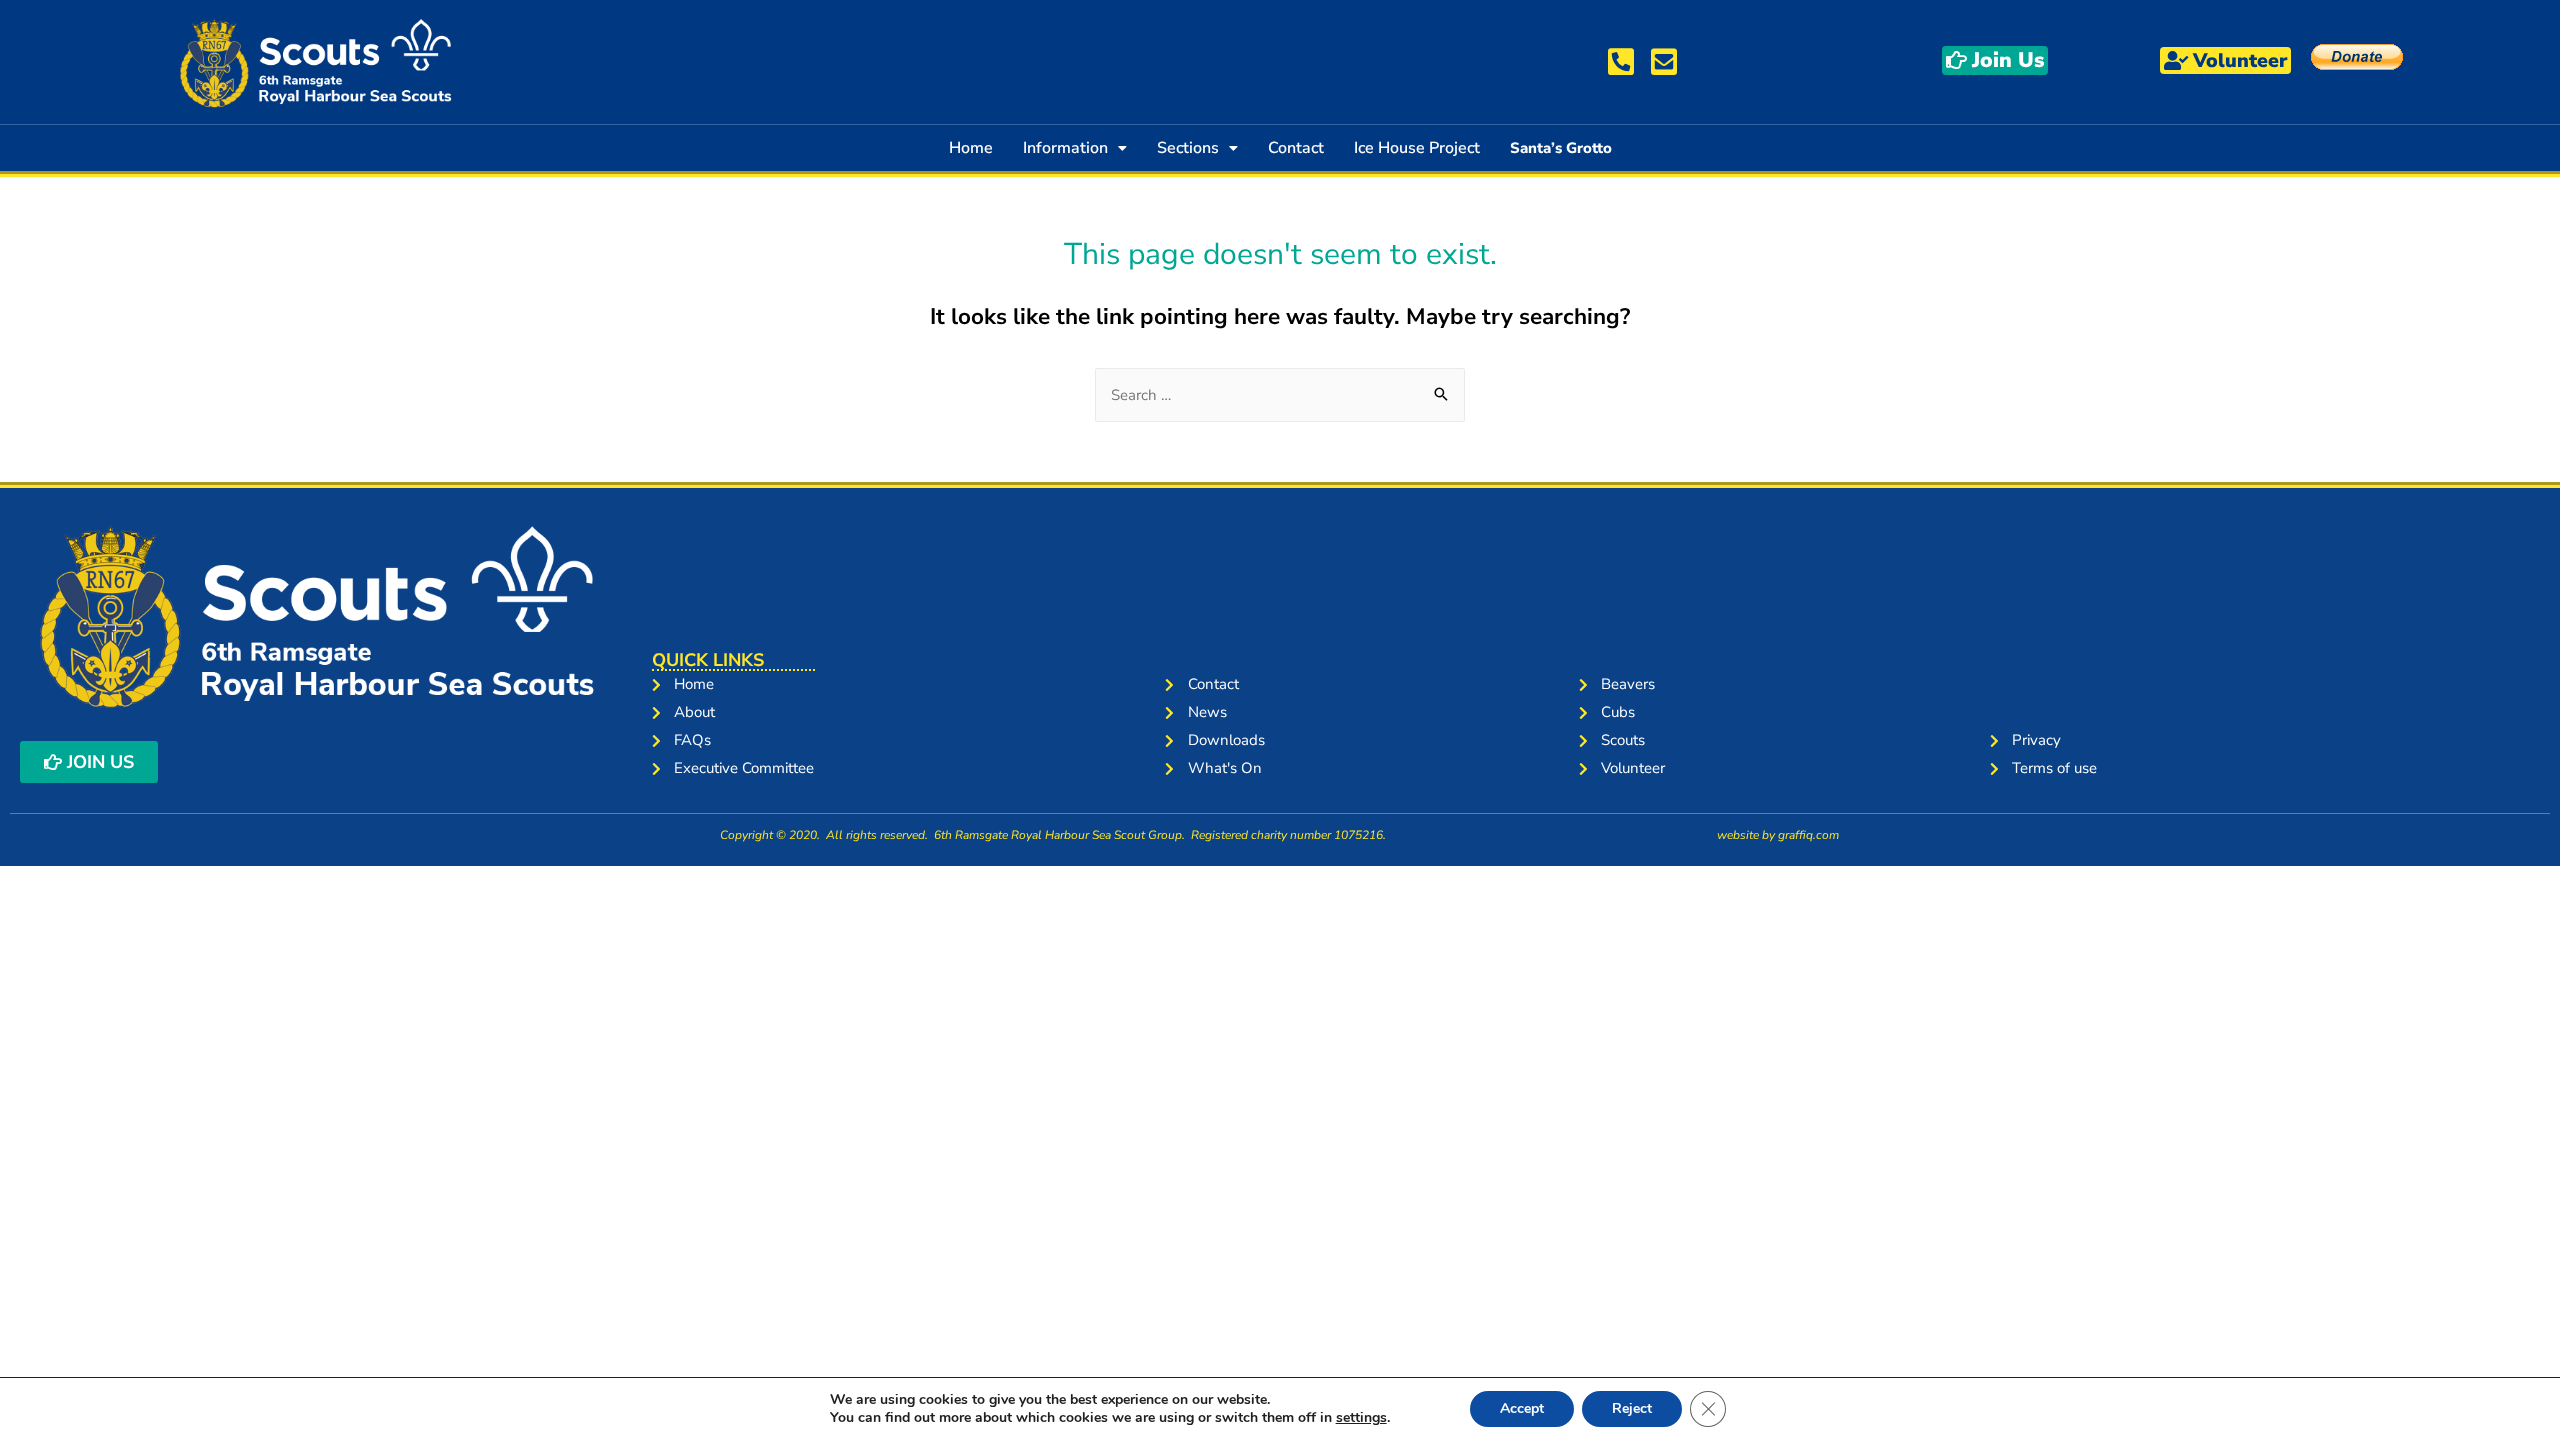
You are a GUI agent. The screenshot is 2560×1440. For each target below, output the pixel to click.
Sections (1188, 148)
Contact (1296, 148)
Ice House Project (1417, 148)
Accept (1522, 1408)
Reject (1632, 1408)
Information (1065, 148)
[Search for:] (1280, 395)
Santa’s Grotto (1561, 148)
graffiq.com (1808, 835)
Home (971, 148)
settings (1361, 1418)
